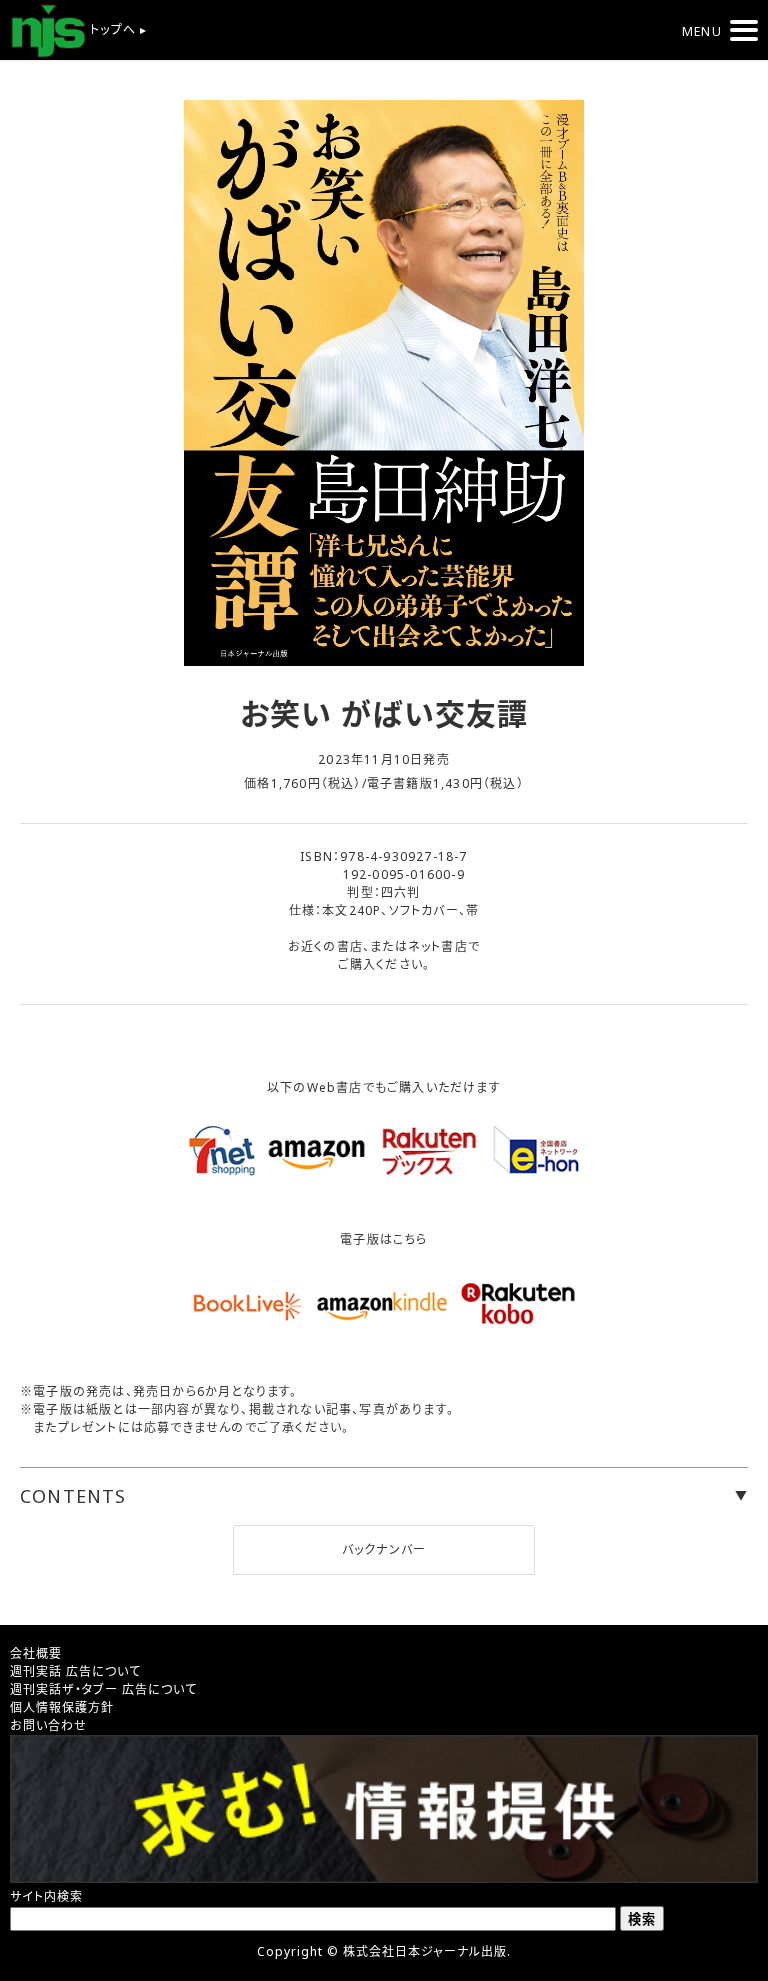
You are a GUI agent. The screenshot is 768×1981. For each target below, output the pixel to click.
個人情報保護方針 (62, 1707)
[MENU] (744, 30)
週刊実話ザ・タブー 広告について (103, 1689)
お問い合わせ (48, 1725)
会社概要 (36, 1653)
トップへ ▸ (116, 29)
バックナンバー (384, 1549)
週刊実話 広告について (75, 1671)
